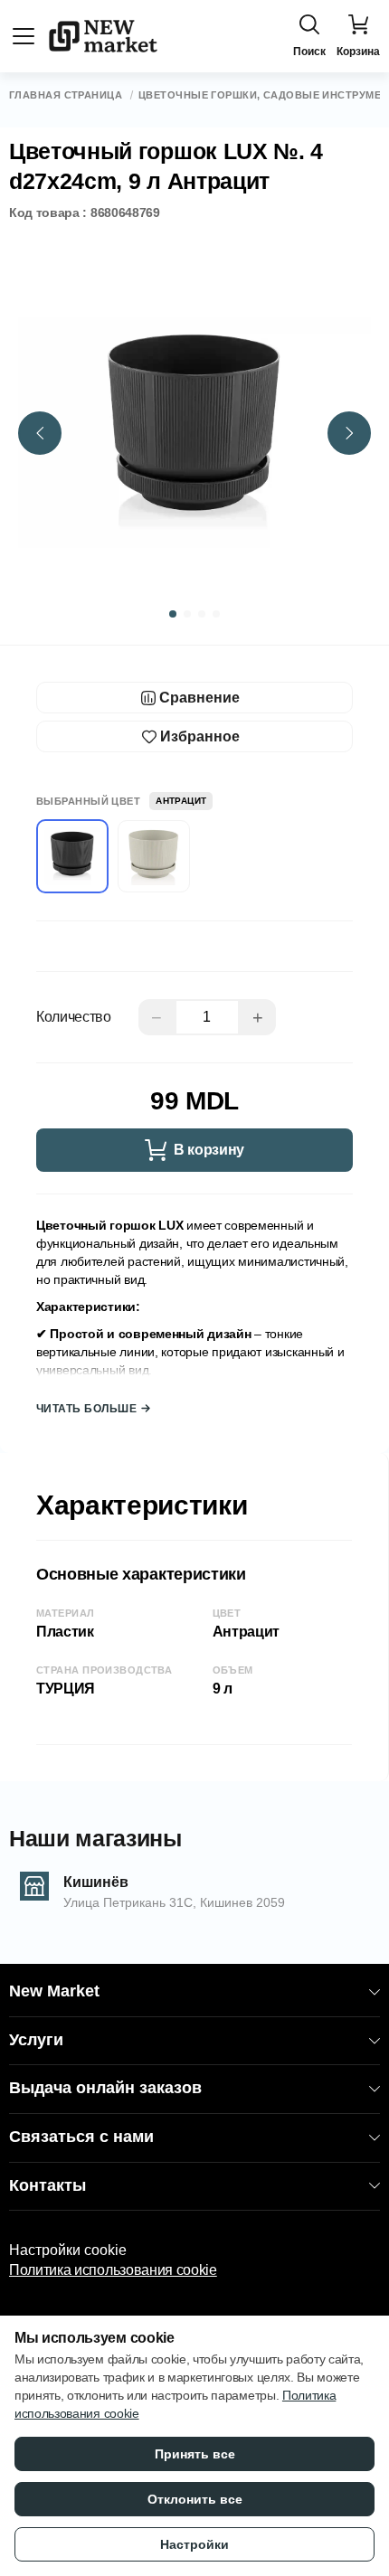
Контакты (47, 2185)
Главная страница (66, 95)
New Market (54, 1991)
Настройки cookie (68, 2250)
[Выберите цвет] (154, 856)
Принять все (195, 2454)
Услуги (36, 2040)
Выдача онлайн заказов (105, 2088)
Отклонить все (195, 2499)
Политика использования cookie (113, 2270)
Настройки (194, 2544)
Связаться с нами (81, 2137)
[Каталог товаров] (24, 36)
